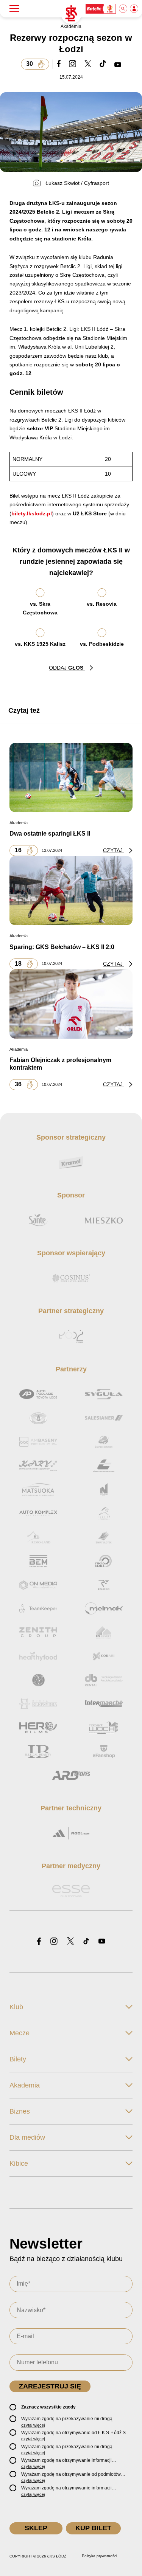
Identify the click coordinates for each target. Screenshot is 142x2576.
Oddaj (66, 668)
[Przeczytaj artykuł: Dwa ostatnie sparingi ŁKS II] (71, 777)
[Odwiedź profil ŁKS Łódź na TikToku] (86, 1942)
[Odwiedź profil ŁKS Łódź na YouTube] (102, 1942)
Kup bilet (93, 2528)
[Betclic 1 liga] (101, 9)
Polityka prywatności (99, 2556)
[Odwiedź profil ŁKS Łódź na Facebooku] (39, 1942)
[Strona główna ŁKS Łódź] (71, 14)
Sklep (36, 2528)
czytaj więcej (33, 2425)
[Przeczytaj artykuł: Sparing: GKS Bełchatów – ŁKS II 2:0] (71, 890)
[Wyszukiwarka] (123, 9)
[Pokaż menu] (14, 9)
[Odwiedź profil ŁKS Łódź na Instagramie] (54, 1942)
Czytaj (114, 850)
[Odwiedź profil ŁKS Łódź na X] (70, 1942)
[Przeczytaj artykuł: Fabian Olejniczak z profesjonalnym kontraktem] (71, 1004)
